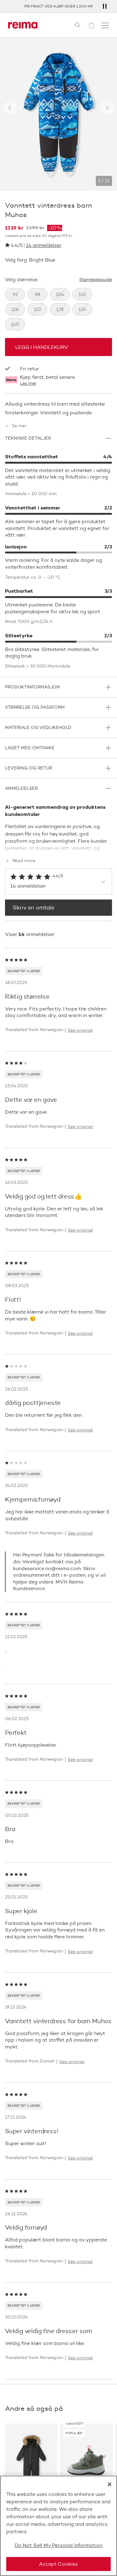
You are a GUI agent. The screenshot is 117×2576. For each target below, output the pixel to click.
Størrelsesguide (96, 280)
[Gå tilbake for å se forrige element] (10, 108)
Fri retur (29, 369)
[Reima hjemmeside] (23, 25)
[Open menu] (105, 25)
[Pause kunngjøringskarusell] (105, 6)
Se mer (19, 426)
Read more (24, 861)
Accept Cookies (58, 2564)
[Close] (110, 2484)
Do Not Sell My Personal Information (59, 2545)
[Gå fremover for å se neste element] (107, 108)
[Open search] (78, 25)
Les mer (28, 384)
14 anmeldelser (44, 245)
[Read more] (58, 847)
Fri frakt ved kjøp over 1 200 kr (58, 6)
